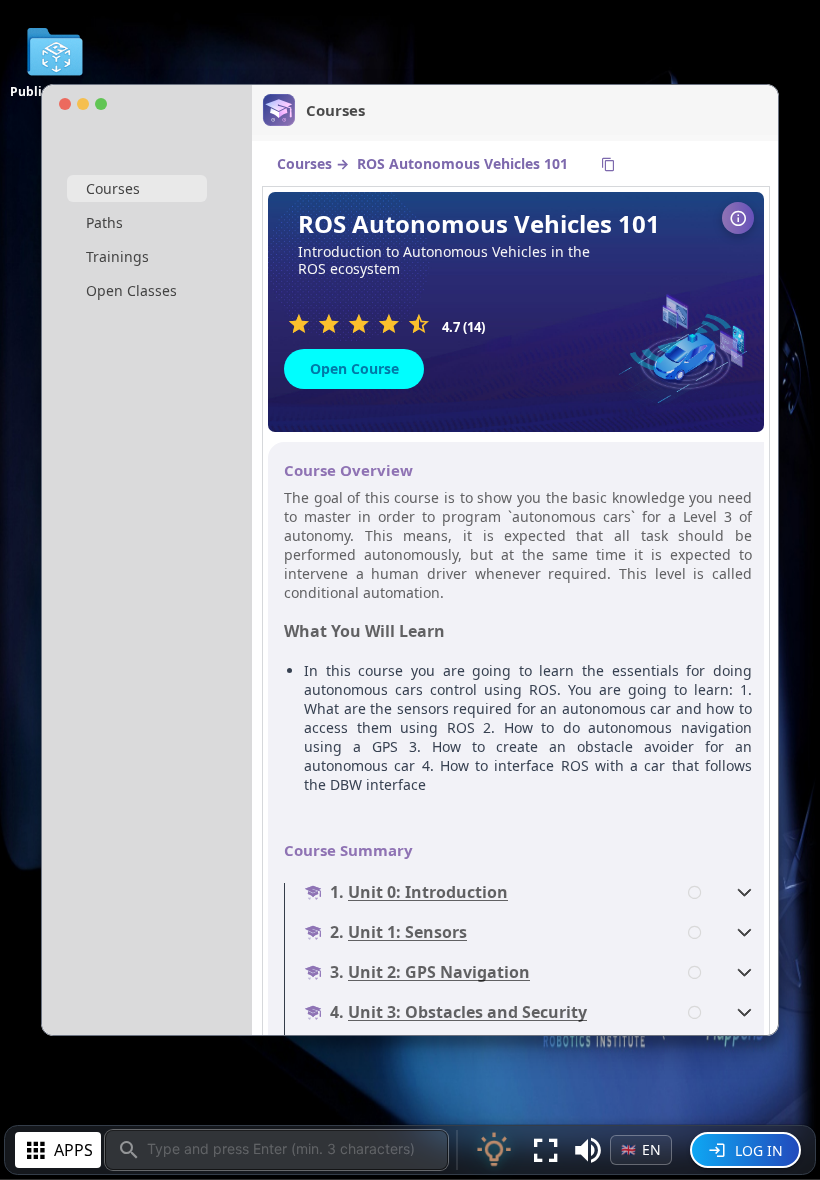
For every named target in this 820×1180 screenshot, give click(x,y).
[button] (588, 1150)
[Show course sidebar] (738, 218)
